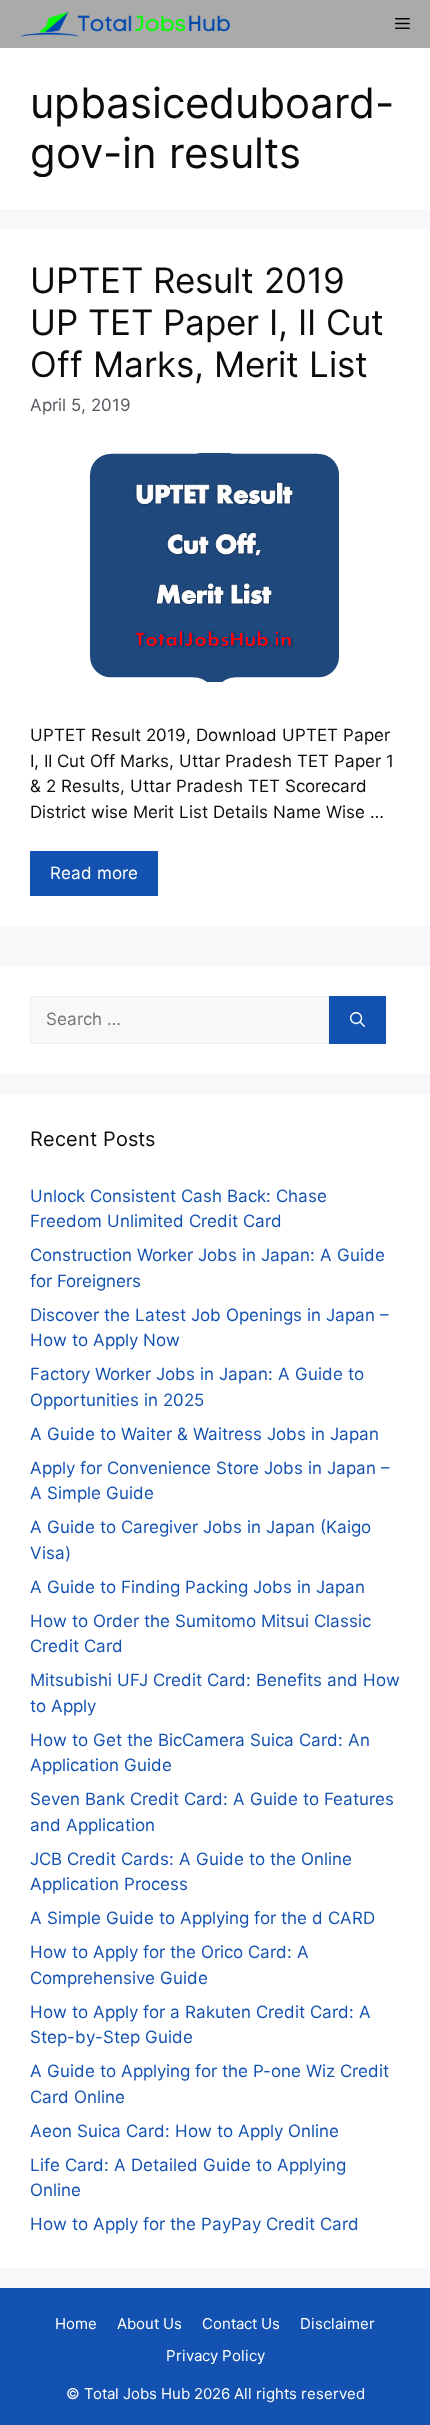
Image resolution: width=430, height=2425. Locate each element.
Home (76, 2323)
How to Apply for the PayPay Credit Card (194, 2224)
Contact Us (241, 2323)
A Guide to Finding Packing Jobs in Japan (197, 1587)
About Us (149, 2323)
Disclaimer (337, 2323)
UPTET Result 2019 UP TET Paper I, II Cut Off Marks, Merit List (207, 322)
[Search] (357, 1020)
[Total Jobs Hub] (120, 24)
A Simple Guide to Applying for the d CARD (202, 1918)
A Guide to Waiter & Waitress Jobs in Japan (204, 1434)
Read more (94, 873)
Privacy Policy (215, 2355)
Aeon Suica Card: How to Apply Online (184, 2131)
